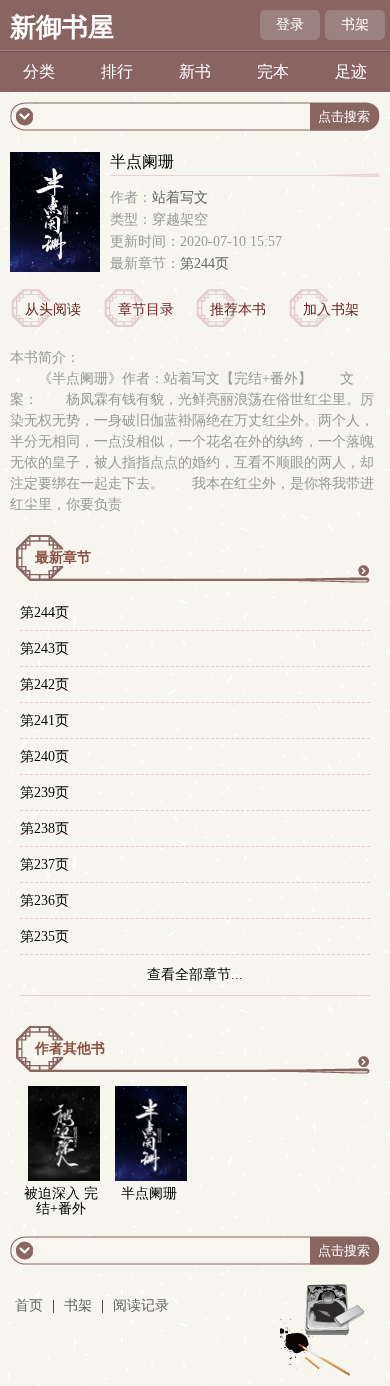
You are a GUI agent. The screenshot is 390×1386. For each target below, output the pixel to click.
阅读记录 (141, 1305)
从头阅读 (53, 309)
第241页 (44, 720)
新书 (195, 71)
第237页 (44, 864)
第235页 (44, 936)
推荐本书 (238, 309)
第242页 (44, 684)
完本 (273, 71)
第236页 (44, 900)
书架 (355, 24)
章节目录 (146, 309)
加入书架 (331, 309)
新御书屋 (62, 27)
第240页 (44, 756)
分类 (39, 71)
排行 (117, 71)
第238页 (44, 828)
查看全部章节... (195, 974)
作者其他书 (70, 1048)
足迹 (351, 71)
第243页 (44, 648)
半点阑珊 (149, 1193)
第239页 (44, 792)
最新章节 (63, 557)
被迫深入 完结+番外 (61, 1201)
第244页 (204, 263)
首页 (29, 1305)
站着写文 (180, 197)
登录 (290, 24)
